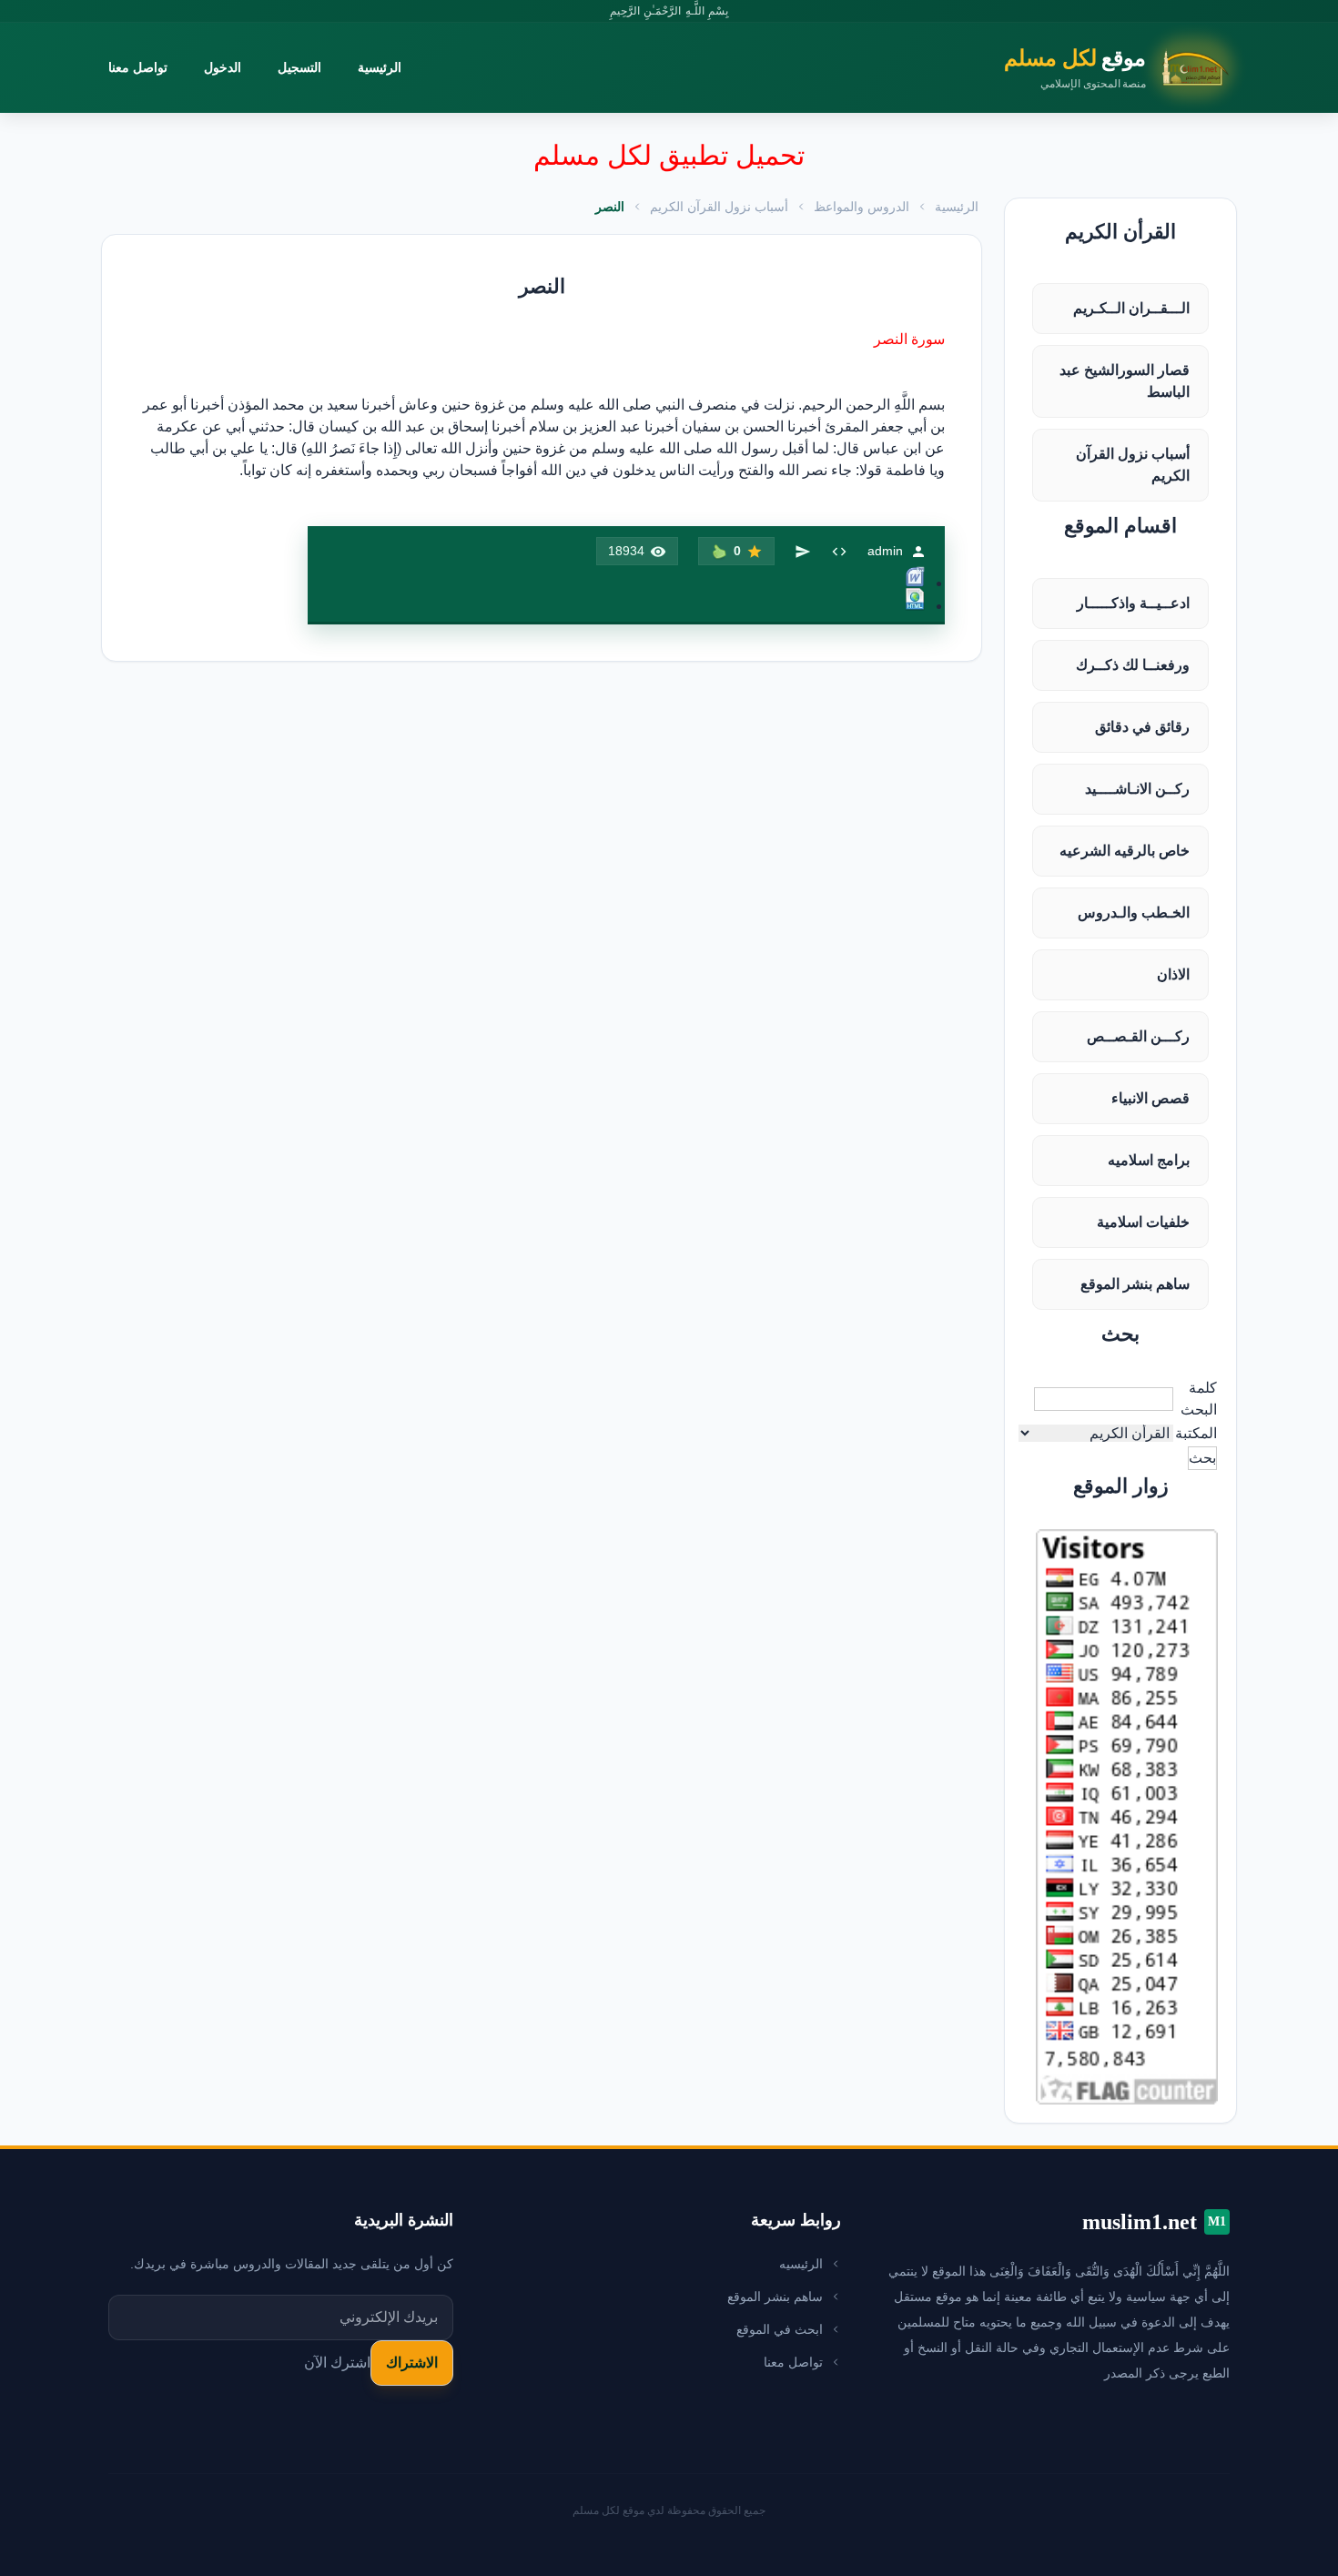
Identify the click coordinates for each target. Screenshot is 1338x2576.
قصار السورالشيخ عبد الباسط (1125, 381)
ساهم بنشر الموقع (1135, 1284)
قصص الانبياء (1150, 1098)
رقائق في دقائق (1142, 727)
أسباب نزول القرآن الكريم (1133, 465)
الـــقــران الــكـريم (1131, 308)
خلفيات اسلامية (1143, 1222)
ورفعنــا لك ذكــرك (1133, 665)
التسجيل (299, 67)
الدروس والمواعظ (862, 207)
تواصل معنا (138, 67)
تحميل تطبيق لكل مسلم (669, 155)
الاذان (1173, 974)
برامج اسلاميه (1149, 1160)
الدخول (223, 67)
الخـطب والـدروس (1134, 913)
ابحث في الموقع (780, 2329)
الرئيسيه (801, 2264)
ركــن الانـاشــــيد (1137, 789)
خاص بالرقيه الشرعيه (1125, 851)
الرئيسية (380, 67)
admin (885, 551)
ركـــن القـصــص (1138, 1036)
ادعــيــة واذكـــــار (1133, 603)
